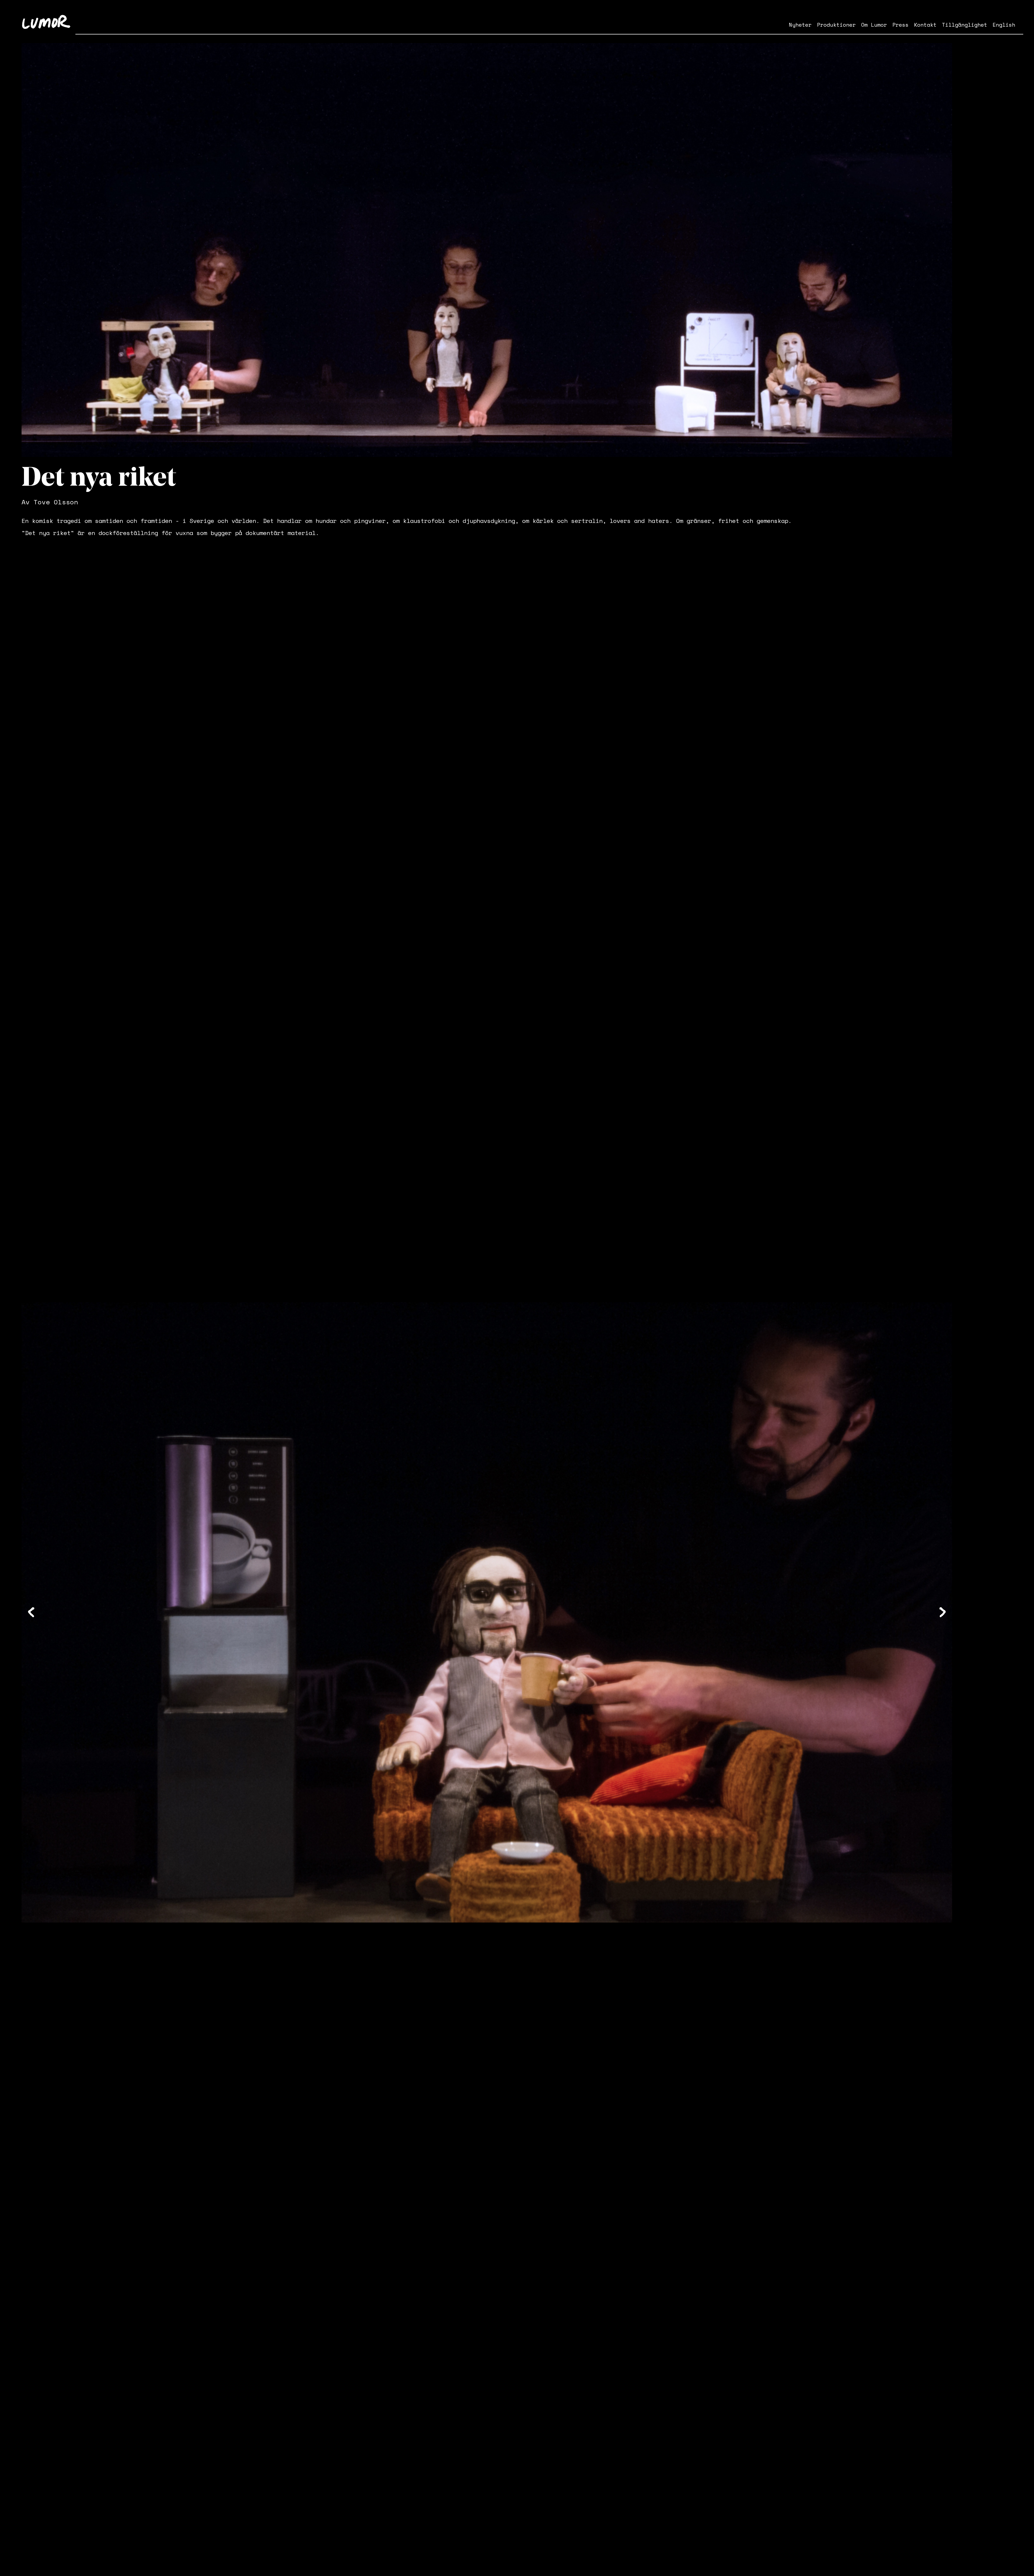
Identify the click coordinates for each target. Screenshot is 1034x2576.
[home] (46, 22)
